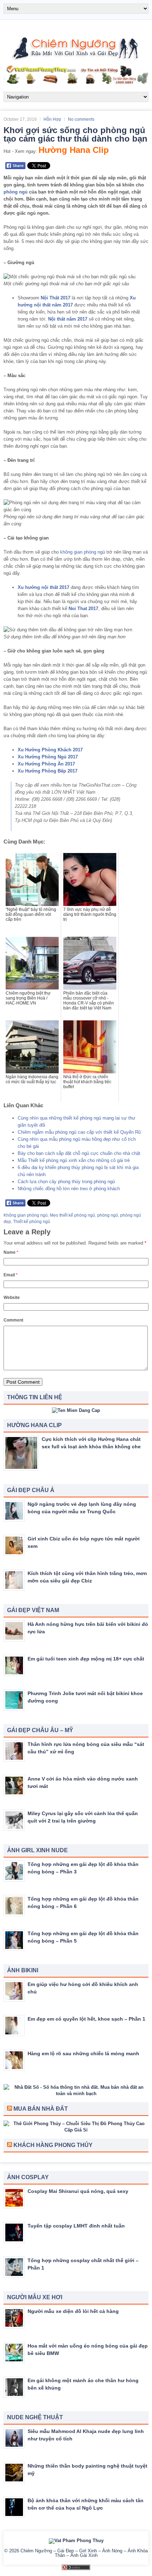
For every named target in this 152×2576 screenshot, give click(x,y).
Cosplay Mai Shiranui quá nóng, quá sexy (78, 2191)
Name (11, 1252)
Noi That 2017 (83, 609)
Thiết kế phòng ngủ (32, 1222)
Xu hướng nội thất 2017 (43, 587)
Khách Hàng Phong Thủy (53, 2145)
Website (12, 1298)
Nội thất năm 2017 (68, 319)
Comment (13, 1320)
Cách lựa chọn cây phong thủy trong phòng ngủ (66, 1182)
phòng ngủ (16, 192)
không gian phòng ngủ (83, 552)
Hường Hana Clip (74, 150)
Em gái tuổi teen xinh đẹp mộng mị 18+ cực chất (86, 1659)
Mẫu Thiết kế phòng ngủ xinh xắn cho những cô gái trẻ (74, 1160)
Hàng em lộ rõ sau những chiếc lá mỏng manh (83, 2053)
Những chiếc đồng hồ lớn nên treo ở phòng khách (69, 1189)
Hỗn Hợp (52, 119)
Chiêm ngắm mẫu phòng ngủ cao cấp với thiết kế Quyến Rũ (79, 1132)
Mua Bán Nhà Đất (41, 2109)
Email (11, 1275)
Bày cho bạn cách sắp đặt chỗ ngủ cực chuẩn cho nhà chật (79, 1153)
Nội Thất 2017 (55, 298)
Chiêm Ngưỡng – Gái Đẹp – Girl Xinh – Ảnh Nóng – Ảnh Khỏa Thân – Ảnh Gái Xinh (84, 2553)
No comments (81, 119)
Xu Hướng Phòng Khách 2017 (50, 750)
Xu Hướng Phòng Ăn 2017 (46, 764)
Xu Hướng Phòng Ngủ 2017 (48, 757)
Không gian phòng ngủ (26, 1215)
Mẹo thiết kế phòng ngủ (72, 1215)
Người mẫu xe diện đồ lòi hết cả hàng (73, 2311)
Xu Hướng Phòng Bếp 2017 (48, 771)
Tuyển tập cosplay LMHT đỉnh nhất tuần (76, 2226)
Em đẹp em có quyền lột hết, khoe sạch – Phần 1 (86, 2019)
